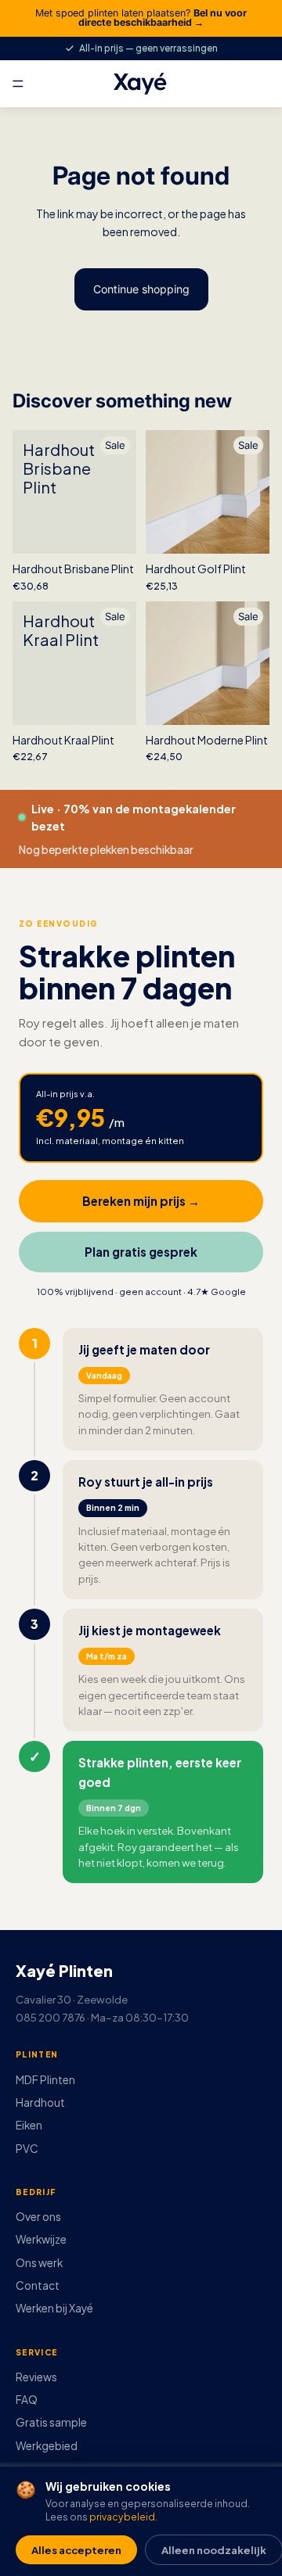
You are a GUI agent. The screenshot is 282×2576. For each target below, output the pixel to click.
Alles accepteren (76, 2550)
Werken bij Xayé (54, 2308)
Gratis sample (51, 2422)
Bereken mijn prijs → (141, 1201)
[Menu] (18, 84)
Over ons (38, 2217)
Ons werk (39, 2263)
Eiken (29, 2125)
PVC (27, 2149)
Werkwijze (41, 2239)
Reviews (36, 2377)
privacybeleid (122, 2517)
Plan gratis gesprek (141, 1252)
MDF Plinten (45, 2080)
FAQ (27, 2400)
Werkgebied (47, 2446)
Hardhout (40, 2102)
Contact (38, 2285)
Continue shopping (141, 289)
